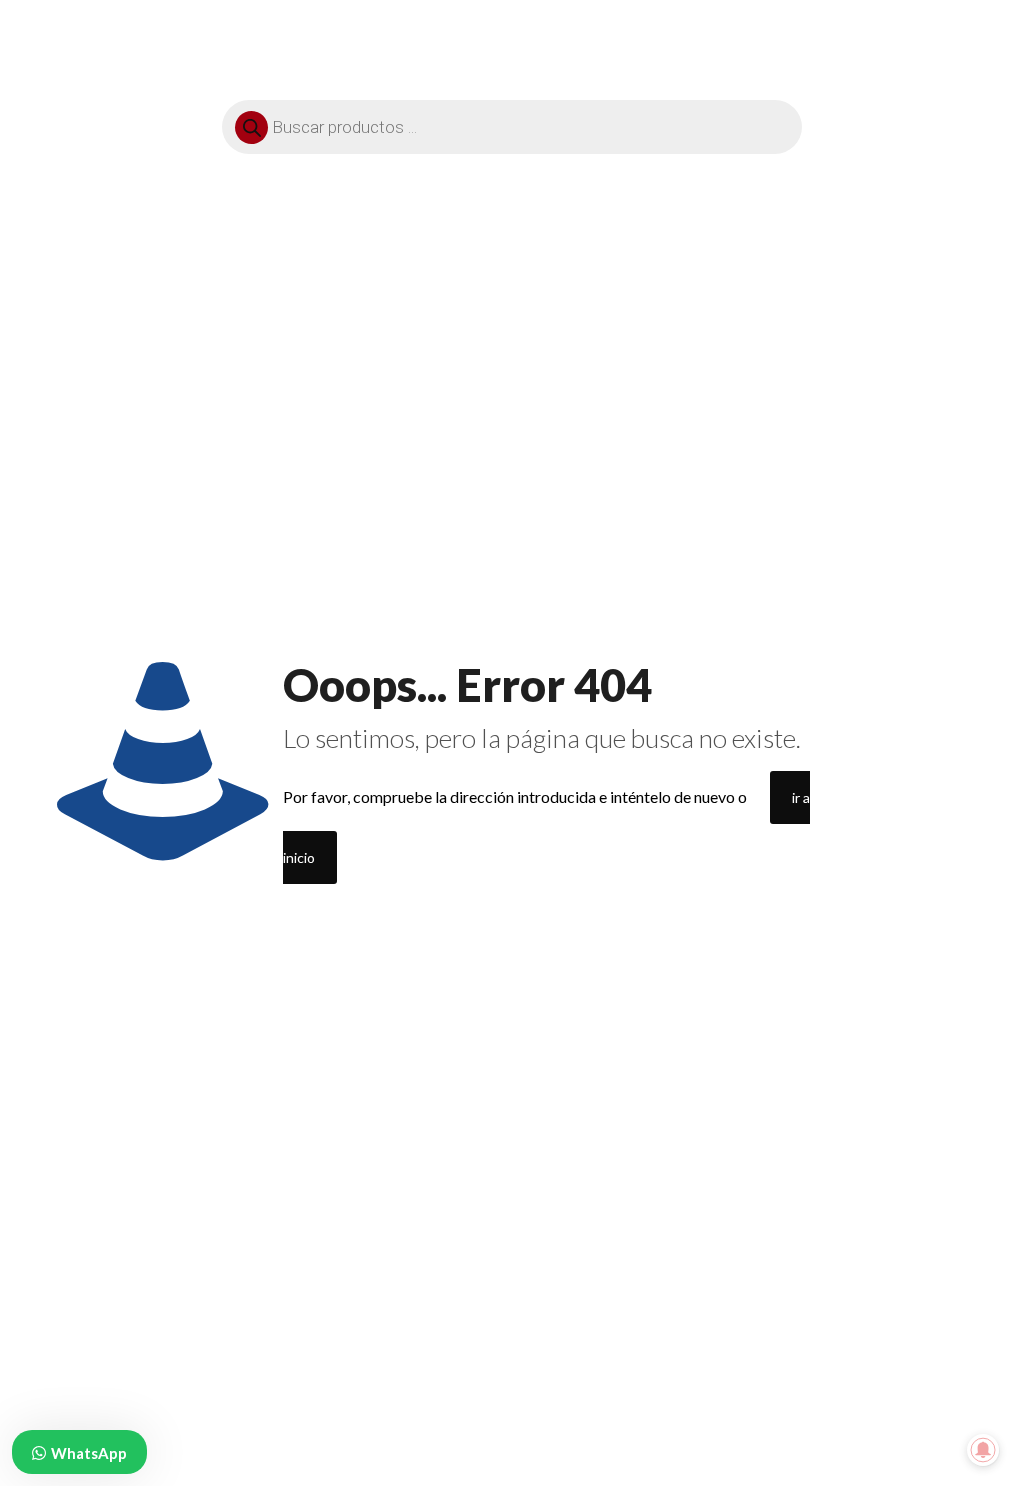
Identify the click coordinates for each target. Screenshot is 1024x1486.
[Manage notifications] (983, 1450)
